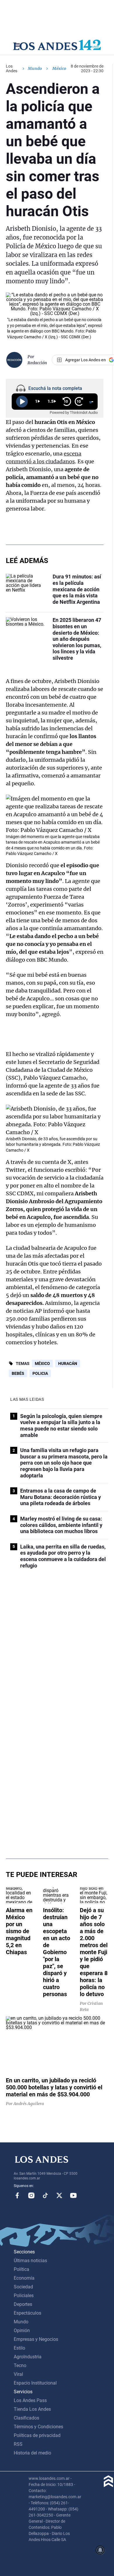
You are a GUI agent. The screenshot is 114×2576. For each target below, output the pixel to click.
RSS (18, 2444)
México (42, 1363)
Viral (18, 2374)
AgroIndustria (28, 2357)
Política (21, 2269)
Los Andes (12, 68)
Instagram (31, 2195)
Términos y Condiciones (38, 2427)
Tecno (20, 2365)
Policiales (24, 2296)
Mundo (35, 68)
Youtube (73, 2195)
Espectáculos (27, 2313)
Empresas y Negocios (36, 2339)
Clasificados (26, 2418)
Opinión (22, 2330)
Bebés (18, 1373)
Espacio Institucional (35, 2383)
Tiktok (45, 2195)
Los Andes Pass (30, 2400)
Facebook (17, 2195)
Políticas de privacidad (37, 2435)
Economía (24, 2278)
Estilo (19, 2348)
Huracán (68, 1363)
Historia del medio (32, 2453)
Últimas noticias (30, 2261)
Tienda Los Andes (32, 2409)
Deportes (23, 2304)
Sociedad (23, 2287)
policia (40, 1373)
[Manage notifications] (100, 2550)
